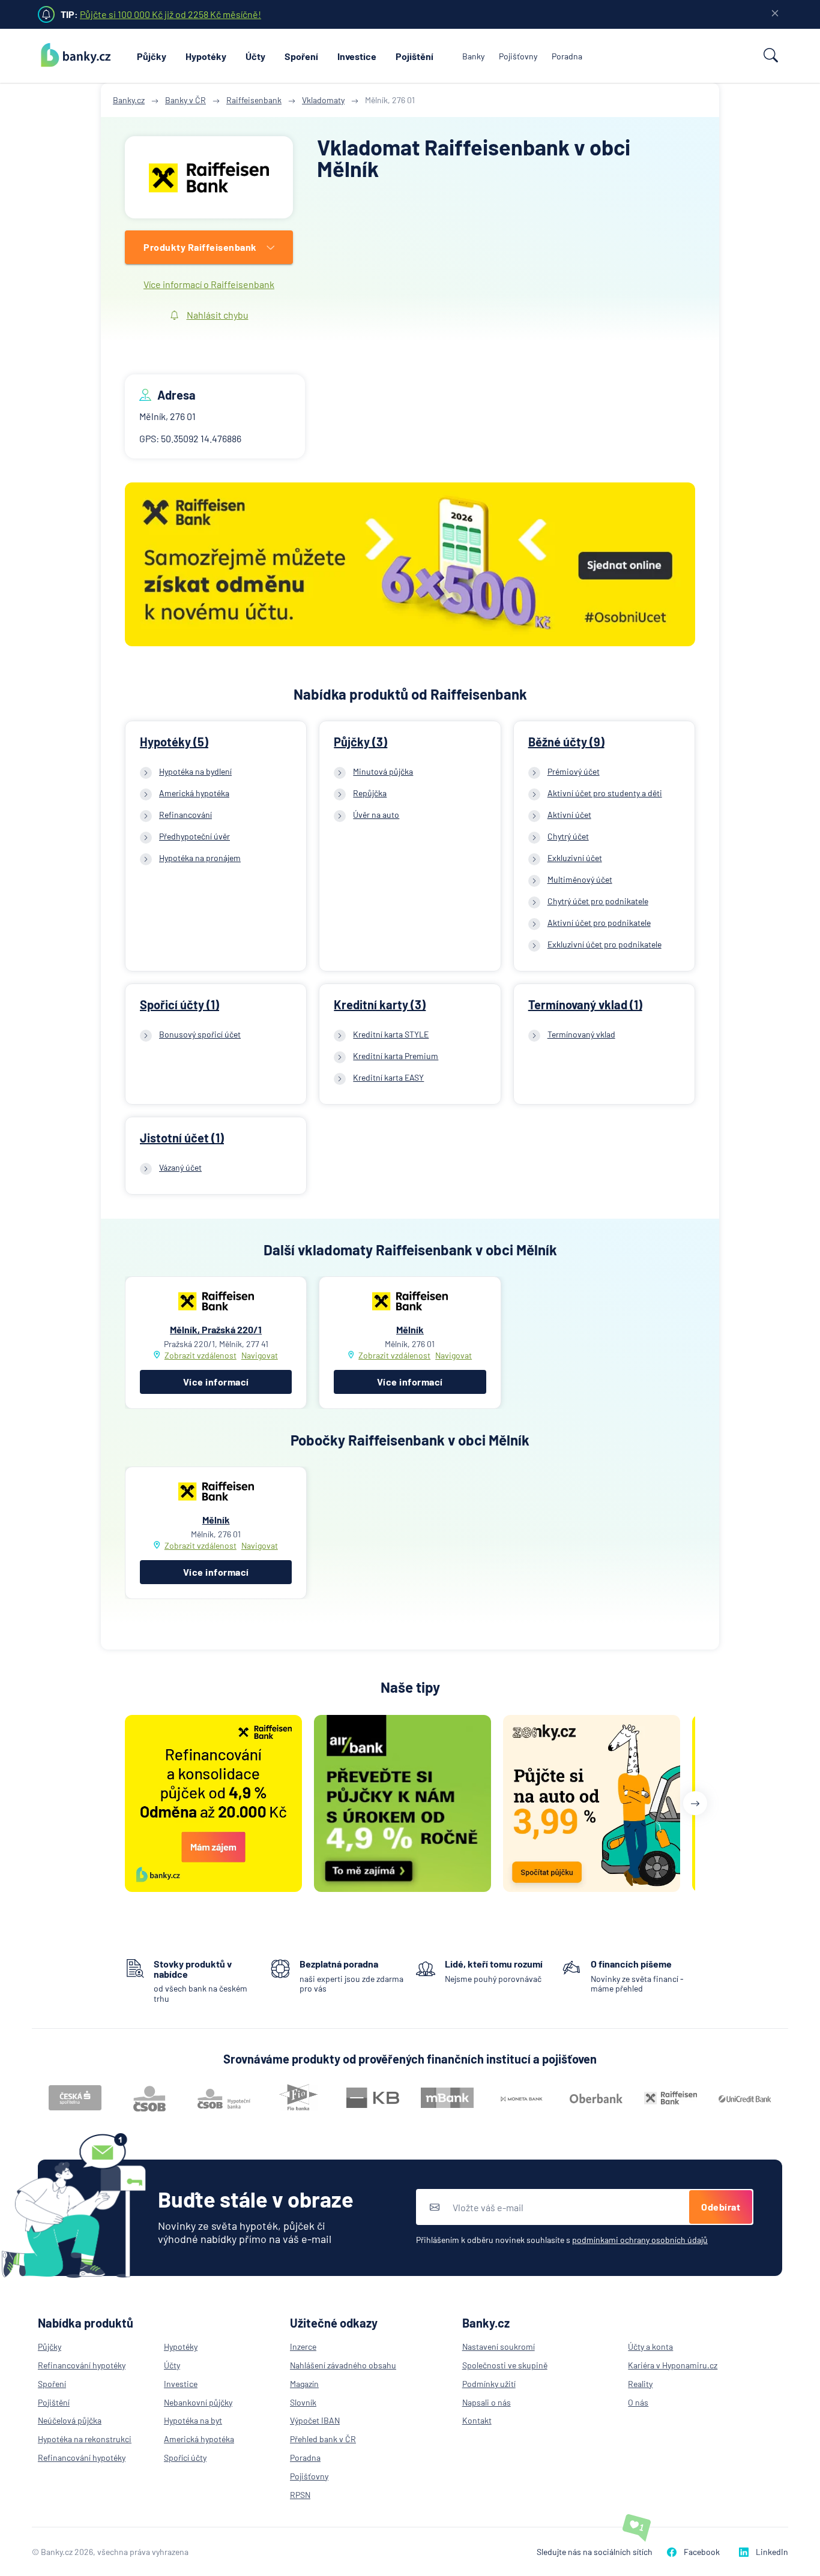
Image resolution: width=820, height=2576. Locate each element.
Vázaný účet (180, 1167)
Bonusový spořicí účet (200, 1034)
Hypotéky (206, 56)
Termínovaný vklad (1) (585, 1004)
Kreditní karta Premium (396, 1056)
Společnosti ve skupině (505, 2365)
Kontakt (477, 2420)
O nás (638, 2402)
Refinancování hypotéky (82, 2365)
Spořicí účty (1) (179, 1004)
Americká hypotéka (194, 793)
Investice (357, 56)
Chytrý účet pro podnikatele (598, 901)
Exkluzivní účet (575, 858)
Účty (255, 56)
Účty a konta (650, 2346)
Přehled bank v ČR (323, 2439)
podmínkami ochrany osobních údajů (640, 2240)
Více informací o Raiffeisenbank (209, 284)
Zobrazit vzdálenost (200, 1355)
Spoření (301, 56)
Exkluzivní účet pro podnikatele (604, 944)
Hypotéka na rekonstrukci (85, 2439)
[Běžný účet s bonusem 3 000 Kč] (410, 566)
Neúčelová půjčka (70, 2420)
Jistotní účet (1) (182, 1138)
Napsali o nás (487, 2402)
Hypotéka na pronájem (200, 858)
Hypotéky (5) (174, 742)
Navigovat (260, 1356)
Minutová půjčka (383, 771)
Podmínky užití (489, 2384)
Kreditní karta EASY (388, 1077)
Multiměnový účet (580, 879)
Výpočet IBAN (315, 2420)
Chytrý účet (568, 836)
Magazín (304, 2384)
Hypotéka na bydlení (195, 771)
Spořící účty (185, 2457)
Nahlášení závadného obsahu (343, 2365)
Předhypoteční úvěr (194, 836)
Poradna (567, 56)
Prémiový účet (574, 771)
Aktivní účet (569, 815)
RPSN (300, 2495)
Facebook (702, 2552)
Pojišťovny (518, 56)
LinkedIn (772, 2552)
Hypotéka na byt (193, 2420)
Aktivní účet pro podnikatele (599, 923)
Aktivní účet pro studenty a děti (605, 793)
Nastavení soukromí (499, 2346)
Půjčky (152, 56)
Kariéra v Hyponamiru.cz (673, 2365)
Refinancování (185, 815)
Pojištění (415, 56)
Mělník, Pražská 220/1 (216, 1329)
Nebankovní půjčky (198, 2402)
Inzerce (303, 2346)
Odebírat (721, 2207)
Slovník (303, 2402)
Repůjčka (370, 793)
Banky (473, 56)
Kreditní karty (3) (380, 1004)
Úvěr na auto (376, 815)
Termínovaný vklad (581, 1034)
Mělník (410, 1329)
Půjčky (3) (360, 742)
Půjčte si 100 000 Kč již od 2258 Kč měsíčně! (170, 14)
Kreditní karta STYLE (391, 1034)
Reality (640, 2384)
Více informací (216, 1382)
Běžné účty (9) (566, 742)
